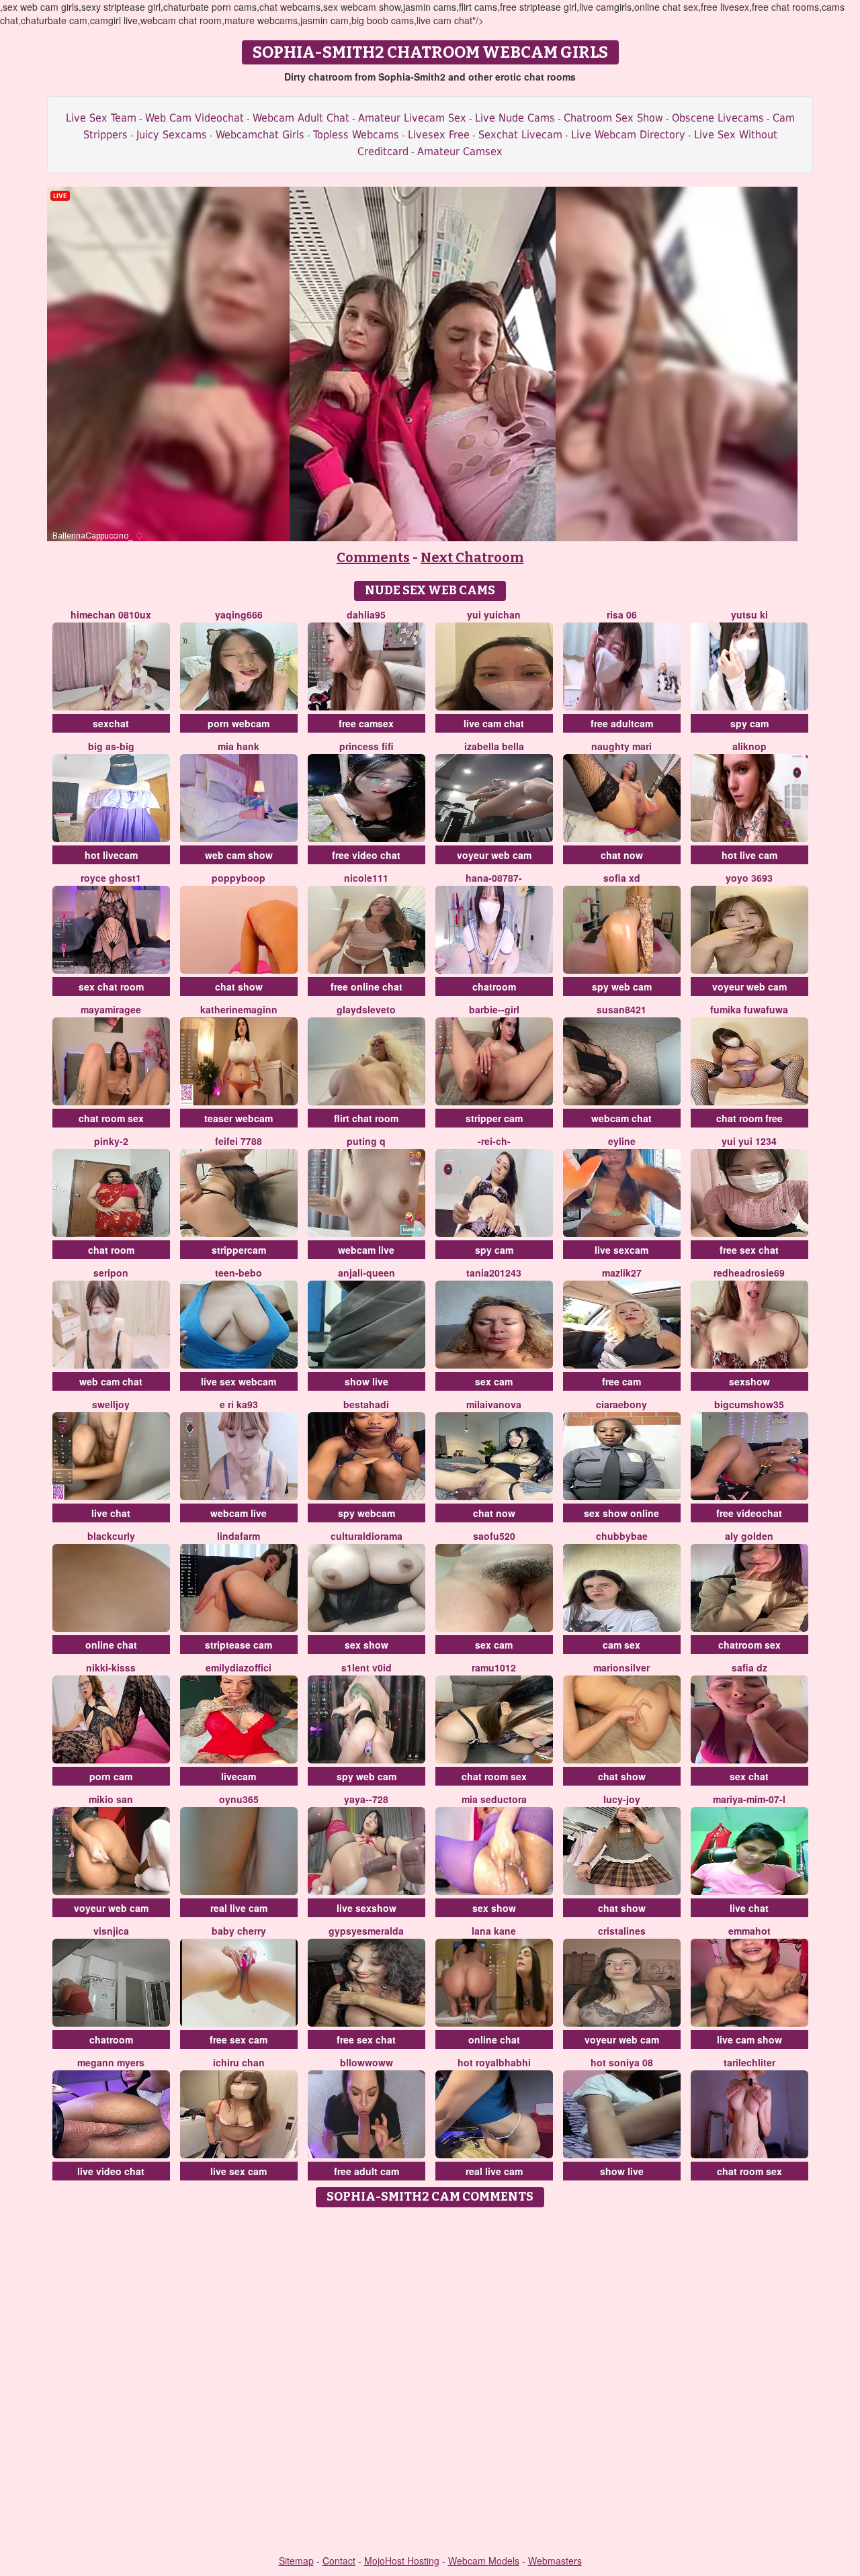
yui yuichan (494, 614)
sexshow (749, 1381)
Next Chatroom (472, 557)
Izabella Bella (494, 746)
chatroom (494, 986)
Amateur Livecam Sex (412, 118)
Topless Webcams (356, 135)
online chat (111, 1645)
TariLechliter (749, 2062)
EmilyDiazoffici (239, 1667)
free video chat (366, 855)
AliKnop (749, 746)
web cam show (239, 855)
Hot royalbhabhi (494, 2062)
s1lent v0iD (367, 1667)
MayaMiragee (111, 1009)
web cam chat (111, 1381)
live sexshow (367, 1908)
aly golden (749, 1536)
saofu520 (494, 1536)
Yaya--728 (366, 1799)
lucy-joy (622, 1799)
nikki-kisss (111, 1667)
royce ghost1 (111, 878)
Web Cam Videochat (195, 118)
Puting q (366, 1141)
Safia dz (749, 1667)
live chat (111, 1513)
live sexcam (621, 1250)
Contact (339, 2561)
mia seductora (494, 1799)
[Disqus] (430, 2382)
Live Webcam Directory (628, 135)
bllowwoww (367, 2062)
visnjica (111, 1931)
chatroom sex (749, 1645)
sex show (367, 1645)
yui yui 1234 (749, 1141)
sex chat (749, 1776)
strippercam (239, 1250)
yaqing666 (239, 614)
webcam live (366, 1250)
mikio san (111, 1799)
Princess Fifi (367, 746)
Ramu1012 (494, 1667)
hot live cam (749, 855)
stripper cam (494, 1118)
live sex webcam (239, 1381)
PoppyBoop (239, 878)
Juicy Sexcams (172, 135)
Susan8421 (621, 1009)
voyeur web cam (494, 855)
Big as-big (111, 746)
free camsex (366, 723)
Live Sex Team (101, 118)
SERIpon (111, 1273)
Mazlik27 (622, 1273)
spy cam (749, 723)
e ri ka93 (239, 1404)
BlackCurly (111, 1536)
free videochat (749, 1513)
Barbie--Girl (494, 1009)
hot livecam (111, 855)
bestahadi (366, 1404)
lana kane (494, 1931)
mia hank (239, 746)
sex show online (621, 1513)
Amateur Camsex (460, 151)
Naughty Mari (621, 746)
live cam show (749, 2039)
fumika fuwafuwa (749, 1009)
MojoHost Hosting (402, 2561)
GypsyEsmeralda (366, 1931)
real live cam (239, 1908)
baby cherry (239, 1931)
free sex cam (239, 2039)
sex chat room (111, 986)
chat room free (749, 1118)
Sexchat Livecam (520, 135)
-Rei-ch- (494, 1141)
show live (367, 1381)
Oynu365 (239, 1799)
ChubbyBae (622, 1536)
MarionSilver (621, 1667)
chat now (622, 855)
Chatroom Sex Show (613, 118)
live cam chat (494, 723)
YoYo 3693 (749, 878)
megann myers (111, 2062)
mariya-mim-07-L (749, 1799)
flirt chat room (366, 1118)
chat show (239, 986)
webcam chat (621, 1118)
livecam (239, 1776)
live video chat (111, 2171)
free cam (621, 1381)
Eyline (622, 1141)
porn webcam (239, 723)
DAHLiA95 (366, 614)
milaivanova (494, 1404)
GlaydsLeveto (366, 1009)
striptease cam (239, 1645)
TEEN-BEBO (239, 1273)
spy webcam (367, 1513)
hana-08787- (494, 878)
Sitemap (296, 2561)
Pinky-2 (111, 1141)
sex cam (494, 1381)
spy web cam (622, 986)
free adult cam (367, 2171)
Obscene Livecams (718, 118)
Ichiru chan (239, 2062)
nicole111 (366, 878)
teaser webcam (239, 1118)
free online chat (367, 986)
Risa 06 (622, 614)
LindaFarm (239, 1536)
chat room (111, 1250)
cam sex (621, 1645)
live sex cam (239, 2171)
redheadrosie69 (749, 1273)
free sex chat (749, 1250)
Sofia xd (622, 878)
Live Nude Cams (515, 118)
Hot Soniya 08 (622, 2062)
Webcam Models (484, 2561)
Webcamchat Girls (260, 135)
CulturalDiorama (367, 1536)
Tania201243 (494, 1273)
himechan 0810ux (111, 614)
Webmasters (555, 2561)
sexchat (111, 723)
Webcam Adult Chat (301, 118)
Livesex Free (439, 135)
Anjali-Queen (367, 1273)
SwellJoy (111, 1404)
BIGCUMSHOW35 (749, 1404)
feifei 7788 (239, 1141)
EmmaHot (749, 1931)
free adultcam (622, 723)
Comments (373, 557)
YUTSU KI (749, 614)
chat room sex (111, 1118)
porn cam (111, 1776)
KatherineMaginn (239, 1009)
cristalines (622, 1931)
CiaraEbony (621, 1404)
